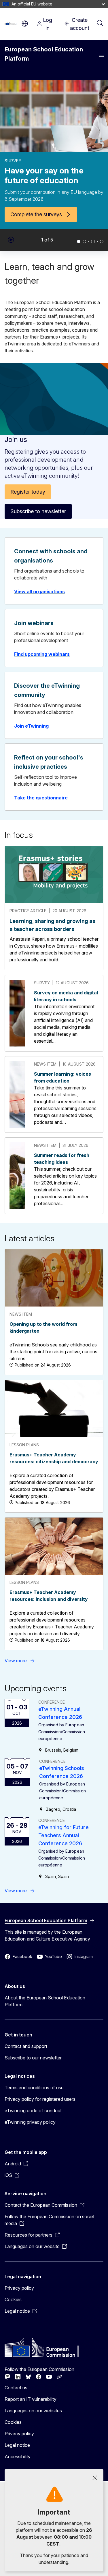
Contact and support (26, 2046)
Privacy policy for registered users (40, 2099)
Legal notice (17, 2445)
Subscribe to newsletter (38, 511)
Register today (28, 492)
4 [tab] (96, 241)
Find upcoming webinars (42, 654)
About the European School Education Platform (45, 2001)
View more (16, 1661)
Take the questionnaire (41, 798)
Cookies (13, 2299)
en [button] (25, 24)
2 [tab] (84, 241)
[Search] (100, 24)
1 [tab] (79, 241)
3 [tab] (90, 241)
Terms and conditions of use (34, 2088)
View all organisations (39, 592)
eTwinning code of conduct (33, 2111)
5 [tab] (102, 241)
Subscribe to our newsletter (33, 2058)
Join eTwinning (31, 726)
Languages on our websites (33, 2411)
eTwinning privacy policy (30, 2122)
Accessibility (18, 2457)
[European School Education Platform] (12, 24)
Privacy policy (19, 2288)
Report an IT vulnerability (31, 2399)
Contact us (16, 2388)
